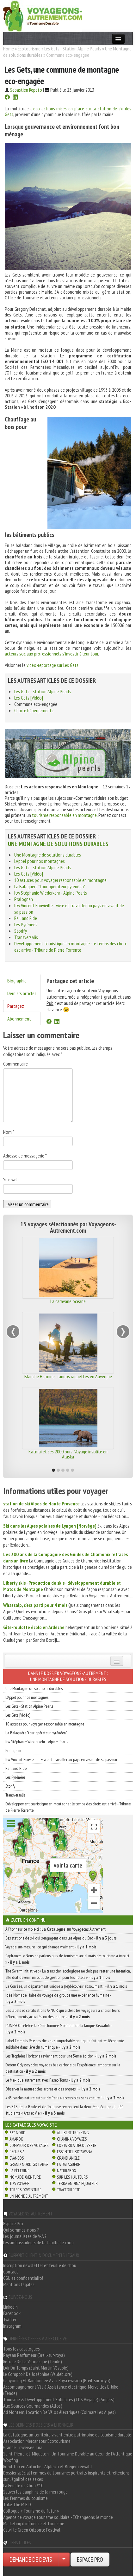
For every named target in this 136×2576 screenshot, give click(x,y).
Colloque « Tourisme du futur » (31, 2511)
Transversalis (26, 937)
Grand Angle (68, 2158)
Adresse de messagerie (25, 1156)
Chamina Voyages (72, 2139)
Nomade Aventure (25, 2177)
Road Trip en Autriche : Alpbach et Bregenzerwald (47, 2466)
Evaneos (17, 2158)
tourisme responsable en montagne (64, 815)
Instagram (12, 2326)
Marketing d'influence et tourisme (34, 2523)
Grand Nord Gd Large (29, 2164)
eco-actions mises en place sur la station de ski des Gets (68, 111)
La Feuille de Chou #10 (23, 2485)
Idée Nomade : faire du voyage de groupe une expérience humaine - (58, 1998)
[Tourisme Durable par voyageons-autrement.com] (43, 15)
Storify (21, 931)
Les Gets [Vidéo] (29, 698)
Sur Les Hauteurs (72, 2177)
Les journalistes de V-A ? (25, 2236)
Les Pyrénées (26, 924)
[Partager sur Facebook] (7, 98)
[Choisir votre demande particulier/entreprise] (64, 2560)
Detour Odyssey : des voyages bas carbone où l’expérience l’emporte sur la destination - (63, 2068)
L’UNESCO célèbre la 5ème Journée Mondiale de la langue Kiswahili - (59, 2029)
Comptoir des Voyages (29, 2145)
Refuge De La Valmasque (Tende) (33, 2361)
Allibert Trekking (73, 2133)
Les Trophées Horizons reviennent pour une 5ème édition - (61, 2056)
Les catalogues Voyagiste (31, 2125)
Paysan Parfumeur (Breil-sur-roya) (34, 2355)
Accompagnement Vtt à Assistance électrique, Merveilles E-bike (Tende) (61, 2390)
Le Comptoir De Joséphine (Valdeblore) (38, 2374)
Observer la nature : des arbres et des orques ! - (53, 2089)
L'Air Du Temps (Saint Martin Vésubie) (36, 2368)
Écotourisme (29, 49)
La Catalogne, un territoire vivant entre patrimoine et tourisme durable (67, 2435)
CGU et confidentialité (23, 2278)
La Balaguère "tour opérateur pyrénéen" (50, 886)
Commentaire (15, 1064)
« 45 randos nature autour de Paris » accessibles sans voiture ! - (65, 2098)
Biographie (17, 981)
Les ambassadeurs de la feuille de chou (38, 2242)
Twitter (10, 2319)
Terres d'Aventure (25, 2190)
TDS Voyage (19, 2183)
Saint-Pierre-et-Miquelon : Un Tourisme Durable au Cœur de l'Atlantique (68, 2454)
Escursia (17, 2152)
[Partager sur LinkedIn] (15, 98)
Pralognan (24, 899)
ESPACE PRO (90, 2560)
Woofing (11, 2460)
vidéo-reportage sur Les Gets (53, 665)
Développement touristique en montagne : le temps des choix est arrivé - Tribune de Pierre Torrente (71, 947)
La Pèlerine (19, 2171)
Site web (11, 1179)
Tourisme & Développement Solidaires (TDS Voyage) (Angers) (59, 2399)
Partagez (16, 1006)
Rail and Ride (26, 918)
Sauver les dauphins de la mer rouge (35, 2492)
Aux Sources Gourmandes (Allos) (33, 2406)
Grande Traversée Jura (23, 2447)
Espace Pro (13, 2223)
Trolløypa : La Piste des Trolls (68, 1301)
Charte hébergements (34, 710)
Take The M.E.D (17, 2504)
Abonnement (19, 1019)
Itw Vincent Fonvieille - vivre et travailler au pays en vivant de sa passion (61, 1759)
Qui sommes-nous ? (21, 2230)
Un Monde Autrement (29, 2196)
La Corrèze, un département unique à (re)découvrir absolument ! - (66, 1986)
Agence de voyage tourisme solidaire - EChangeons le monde (58, 2517)
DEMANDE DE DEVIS (31, 2560)
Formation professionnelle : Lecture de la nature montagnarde (68, 1454)
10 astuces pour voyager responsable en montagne (60, 880)
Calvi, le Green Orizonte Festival (32, 2530)
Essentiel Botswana (74, 2152)
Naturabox (67, 2171)
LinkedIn (10, 2307)
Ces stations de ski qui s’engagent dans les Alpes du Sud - (61, 1938)
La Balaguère (68, 2164)
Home (9, 49)
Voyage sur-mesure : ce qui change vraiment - (51, 1947)
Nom (9, 1132)
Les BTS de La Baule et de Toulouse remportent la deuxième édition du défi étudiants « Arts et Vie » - (64, 2110)
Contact (11, 2272)
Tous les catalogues (22, 2349)
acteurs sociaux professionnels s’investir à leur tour (51, 654)
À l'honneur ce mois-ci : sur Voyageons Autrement (56, 1929)
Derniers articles (22, 993)
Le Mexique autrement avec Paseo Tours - (48, 2080)
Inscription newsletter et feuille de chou (40, 2265)
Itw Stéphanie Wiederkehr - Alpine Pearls (51, 893)
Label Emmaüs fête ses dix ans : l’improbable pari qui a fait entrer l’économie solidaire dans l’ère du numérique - (65, 2044)
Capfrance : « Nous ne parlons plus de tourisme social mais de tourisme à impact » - (67, 1959)
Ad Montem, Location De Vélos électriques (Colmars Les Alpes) (59, 2412)
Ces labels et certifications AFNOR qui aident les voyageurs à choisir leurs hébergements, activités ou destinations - (62, 2013)
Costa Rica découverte (77, 2145)
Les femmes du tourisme (25, 2498)
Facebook (12, 2313)
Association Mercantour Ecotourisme (37, 2441)
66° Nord (18, 2133)
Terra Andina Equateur (77, 2183)
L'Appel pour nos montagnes (40, 861)
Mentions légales (19, 2284)
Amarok (16, 2139)
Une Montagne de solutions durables (58, 844)
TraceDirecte (68, 2190)
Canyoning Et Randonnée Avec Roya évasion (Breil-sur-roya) (57, 2380)
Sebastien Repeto (26, 90)
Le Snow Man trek (68, 1376)
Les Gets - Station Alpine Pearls (73, 49)
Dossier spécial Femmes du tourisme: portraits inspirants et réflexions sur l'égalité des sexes (66, 2476)
